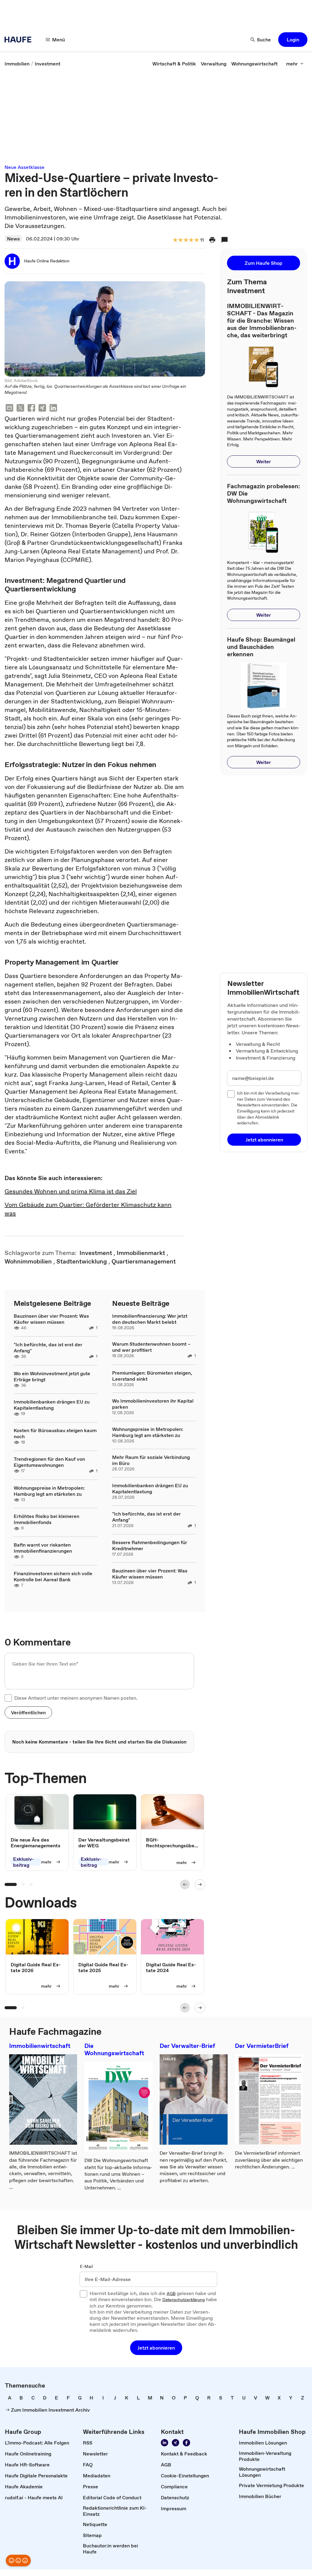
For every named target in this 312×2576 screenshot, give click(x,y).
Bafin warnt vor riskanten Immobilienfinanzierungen (43, 1548)
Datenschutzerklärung (184, 2300)
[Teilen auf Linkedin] (53, 409)
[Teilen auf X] (20, 409)
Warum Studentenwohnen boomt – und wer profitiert (151, 1347)
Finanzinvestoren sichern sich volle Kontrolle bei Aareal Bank (53, 1576)
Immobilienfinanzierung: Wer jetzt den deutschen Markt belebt (150, 1319)
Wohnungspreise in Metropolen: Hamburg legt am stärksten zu (49, 1491)
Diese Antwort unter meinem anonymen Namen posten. (76, 1698)
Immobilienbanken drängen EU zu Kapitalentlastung (52, 1405)
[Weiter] (200, 1884)
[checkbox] (8, 1698)
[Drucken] (212, 240)
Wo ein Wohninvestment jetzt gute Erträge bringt (52, 1376)
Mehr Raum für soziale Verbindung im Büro (151, 1460)
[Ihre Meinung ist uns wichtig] (18, 2560)
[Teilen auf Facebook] (31, 409)
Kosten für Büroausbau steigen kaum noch (55, 1433)
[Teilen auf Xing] (42, 409)
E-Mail (86, 2267)
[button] (293, 40)
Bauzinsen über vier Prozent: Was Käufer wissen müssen (51, 1319)
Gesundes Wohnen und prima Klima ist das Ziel (71, 1191)
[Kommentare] (225, 240)
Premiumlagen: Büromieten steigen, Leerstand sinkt (152, 1376)
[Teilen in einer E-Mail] (9, 409)
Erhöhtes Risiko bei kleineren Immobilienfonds (46, 1519)
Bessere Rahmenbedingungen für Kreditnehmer (150, 1545)
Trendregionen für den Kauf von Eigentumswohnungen (49, 1462)
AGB (171, 2294)
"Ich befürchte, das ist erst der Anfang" (48, 1348)
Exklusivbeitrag (24, 1862)
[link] (17, 64)
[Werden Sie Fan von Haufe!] (186, 2443)
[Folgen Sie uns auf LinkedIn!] (165, 2443)
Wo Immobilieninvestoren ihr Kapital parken (153, 1404)
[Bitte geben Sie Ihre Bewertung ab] (196, 240)
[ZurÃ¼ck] (185, 1884)
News (13, 239)
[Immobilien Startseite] (20, 40)
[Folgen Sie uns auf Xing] (175, 2443)
